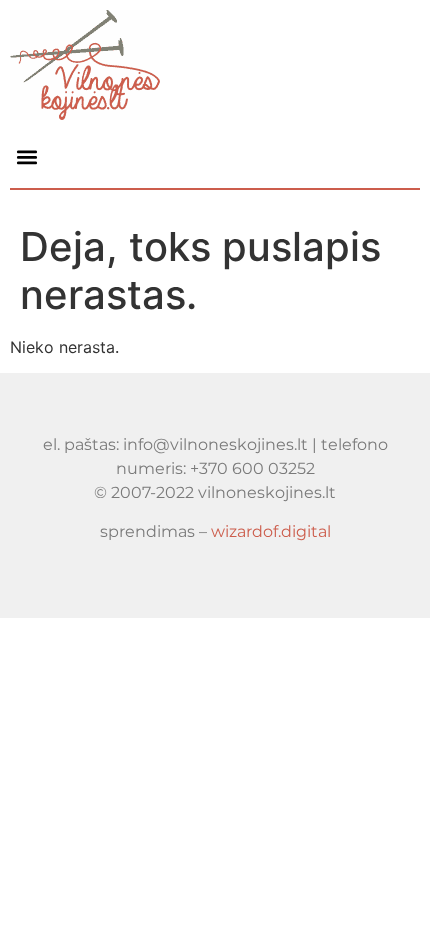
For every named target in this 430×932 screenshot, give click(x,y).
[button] (26, 156)
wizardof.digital (271, 531)
